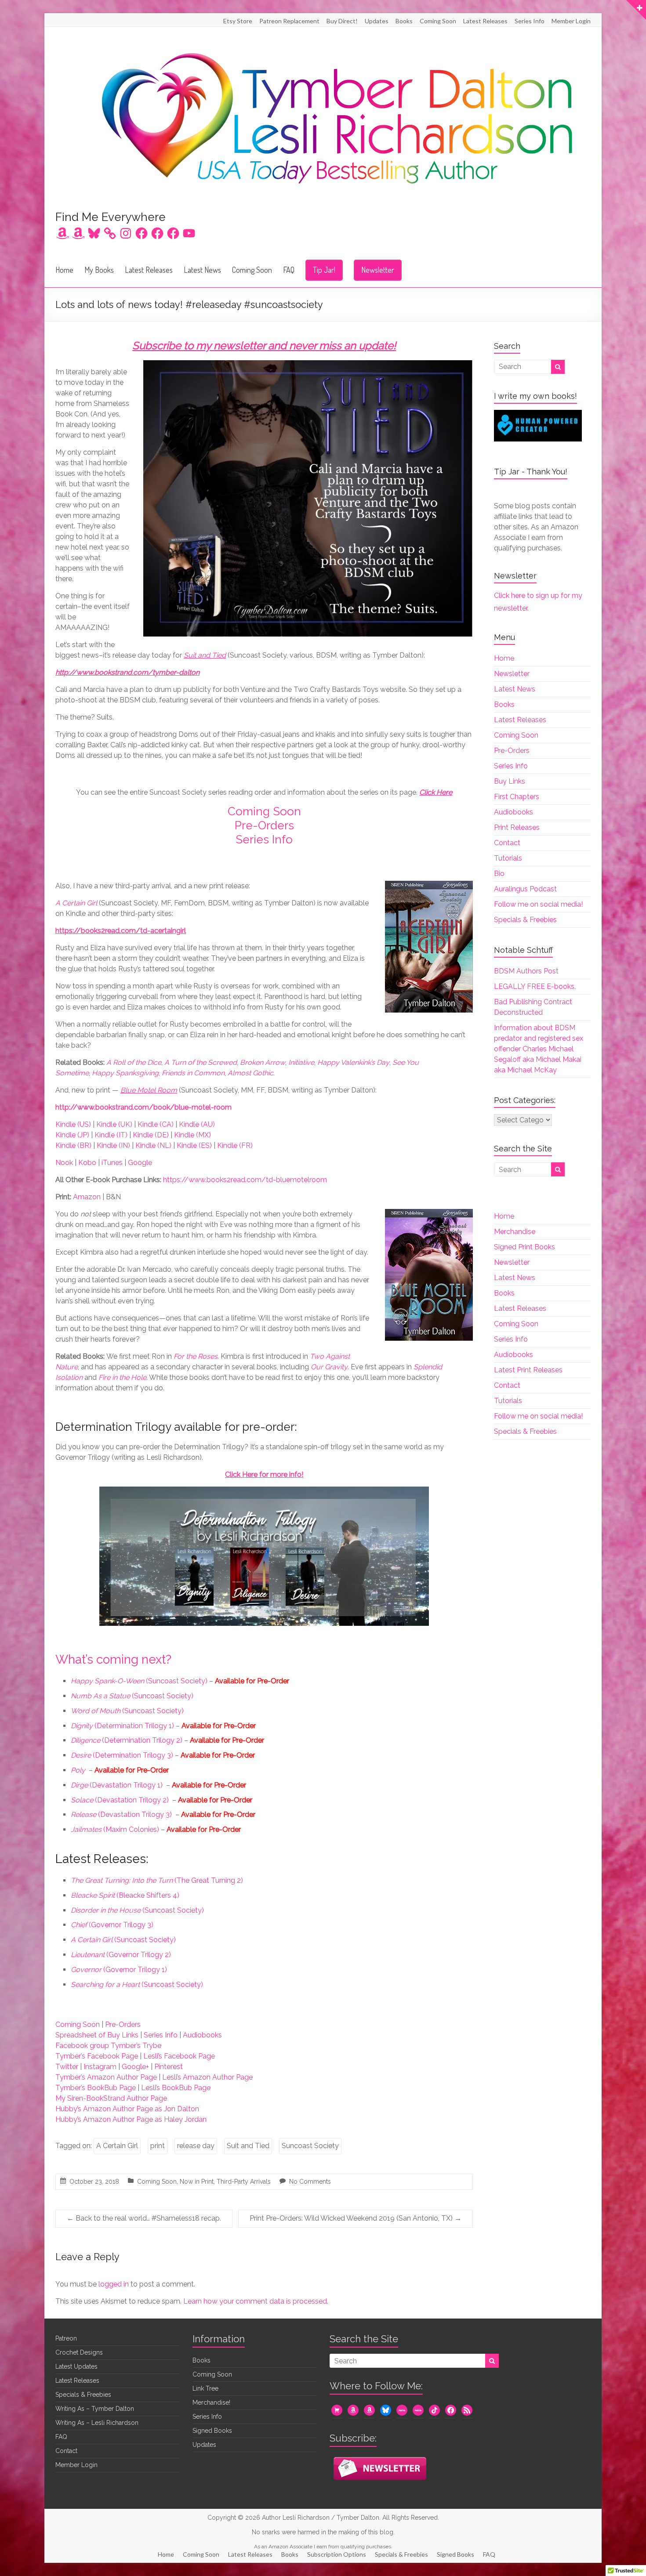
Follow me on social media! (538, 904)
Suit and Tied (248, 2146)
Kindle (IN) (113, 1145)
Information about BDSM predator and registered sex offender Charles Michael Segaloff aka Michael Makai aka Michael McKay (539, 1049)
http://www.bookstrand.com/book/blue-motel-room (143, 1107)
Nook (64, 1163)
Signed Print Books (524, 1247)
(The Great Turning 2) (157, 1880)
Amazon (87, 1197)
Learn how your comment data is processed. (256, 2301)
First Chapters (517, 797)
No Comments (310, 2182)
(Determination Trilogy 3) (122, 1755)
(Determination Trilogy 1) (122, 1726)
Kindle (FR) (235, 1145)
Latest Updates (76, 2366)
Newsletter (378, 270)
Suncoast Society (310, 2146)
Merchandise (515, 1232)
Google (140, 1163)
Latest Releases (485, 21)
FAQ (289, 270)
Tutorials (508, 858)
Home (64, 270)
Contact (507, 843)
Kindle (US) (73, 1124)
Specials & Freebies (525, 920)
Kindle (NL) (153, 1145)
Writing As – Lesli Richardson (97, 2423)
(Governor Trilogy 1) (119, 1970)
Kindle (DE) (151, 1135)
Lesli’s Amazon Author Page (207, 2077)
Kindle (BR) (73, 1145)
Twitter (67, 2067)
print (158, 2146)
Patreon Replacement (289, 21)
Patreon (66, 2338)
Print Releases (517, 827)
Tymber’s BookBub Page (96, 2088)
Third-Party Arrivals (244, 2182)
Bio (499, 874)
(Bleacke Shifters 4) (125, 1895)
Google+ (135, 2067)
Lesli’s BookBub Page (176, 2088)
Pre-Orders (264, 825)
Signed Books (212, 2431)
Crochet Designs (79, 2352)
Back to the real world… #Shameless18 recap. (144, 2218)
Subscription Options (337, 2554)
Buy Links (510, 781)
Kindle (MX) (192, 1135)
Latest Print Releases (528, 1370)
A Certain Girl (117, 2146)
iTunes (112, 1163)
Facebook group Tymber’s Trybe (108, 2046)
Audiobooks (202, 2035)
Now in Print (197, 2182)
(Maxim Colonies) (115, 1829)
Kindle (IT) (111, 1135)
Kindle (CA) (156, 1124)
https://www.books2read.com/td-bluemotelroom (245, 1180)
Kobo (87, 1163)
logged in (114, 2284)
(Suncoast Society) (139, 1681)
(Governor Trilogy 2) (121, 1955)
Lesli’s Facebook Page (179, 2056)
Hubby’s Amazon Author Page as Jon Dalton (127, 2109)
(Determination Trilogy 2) (127, 1740)
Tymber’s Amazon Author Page (106, 2077)
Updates (377, 21)
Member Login (571, 21)
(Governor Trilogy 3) (112, 1925)
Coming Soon (438, 21)
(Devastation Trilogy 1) (117, 1785)
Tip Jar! (324, 270)
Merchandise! (211, 2402)
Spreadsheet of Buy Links (97, 2035)
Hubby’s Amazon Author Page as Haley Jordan (131, 2119)
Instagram (100, 2067)
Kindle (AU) (197, 1124)
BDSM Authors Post (526, 971)
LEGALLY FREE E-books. (535, 986)
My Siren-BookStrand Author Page (111, 2098)
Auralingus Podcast (525, 889)
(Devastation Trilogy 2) (120, 1800)
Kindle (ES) (194, 1145)
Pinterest (169, 2067)
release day (196, 2146)
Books (404, 21)
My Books (99, 270)
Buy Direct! (342, 21)
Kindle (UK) (114, 1124)
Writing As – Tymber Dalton (95, 2409)
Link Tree (205, 2388)
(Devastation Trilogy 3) (121, 1814)
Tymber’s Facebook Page (97, 2056)
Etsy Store (238, 21)
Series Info (530, 21)
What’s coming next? (113, 1659)
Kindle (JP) (72, 1135)
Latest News (202, 270)
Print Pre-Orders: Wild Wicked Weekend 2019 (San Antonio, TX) (356, 2218)
